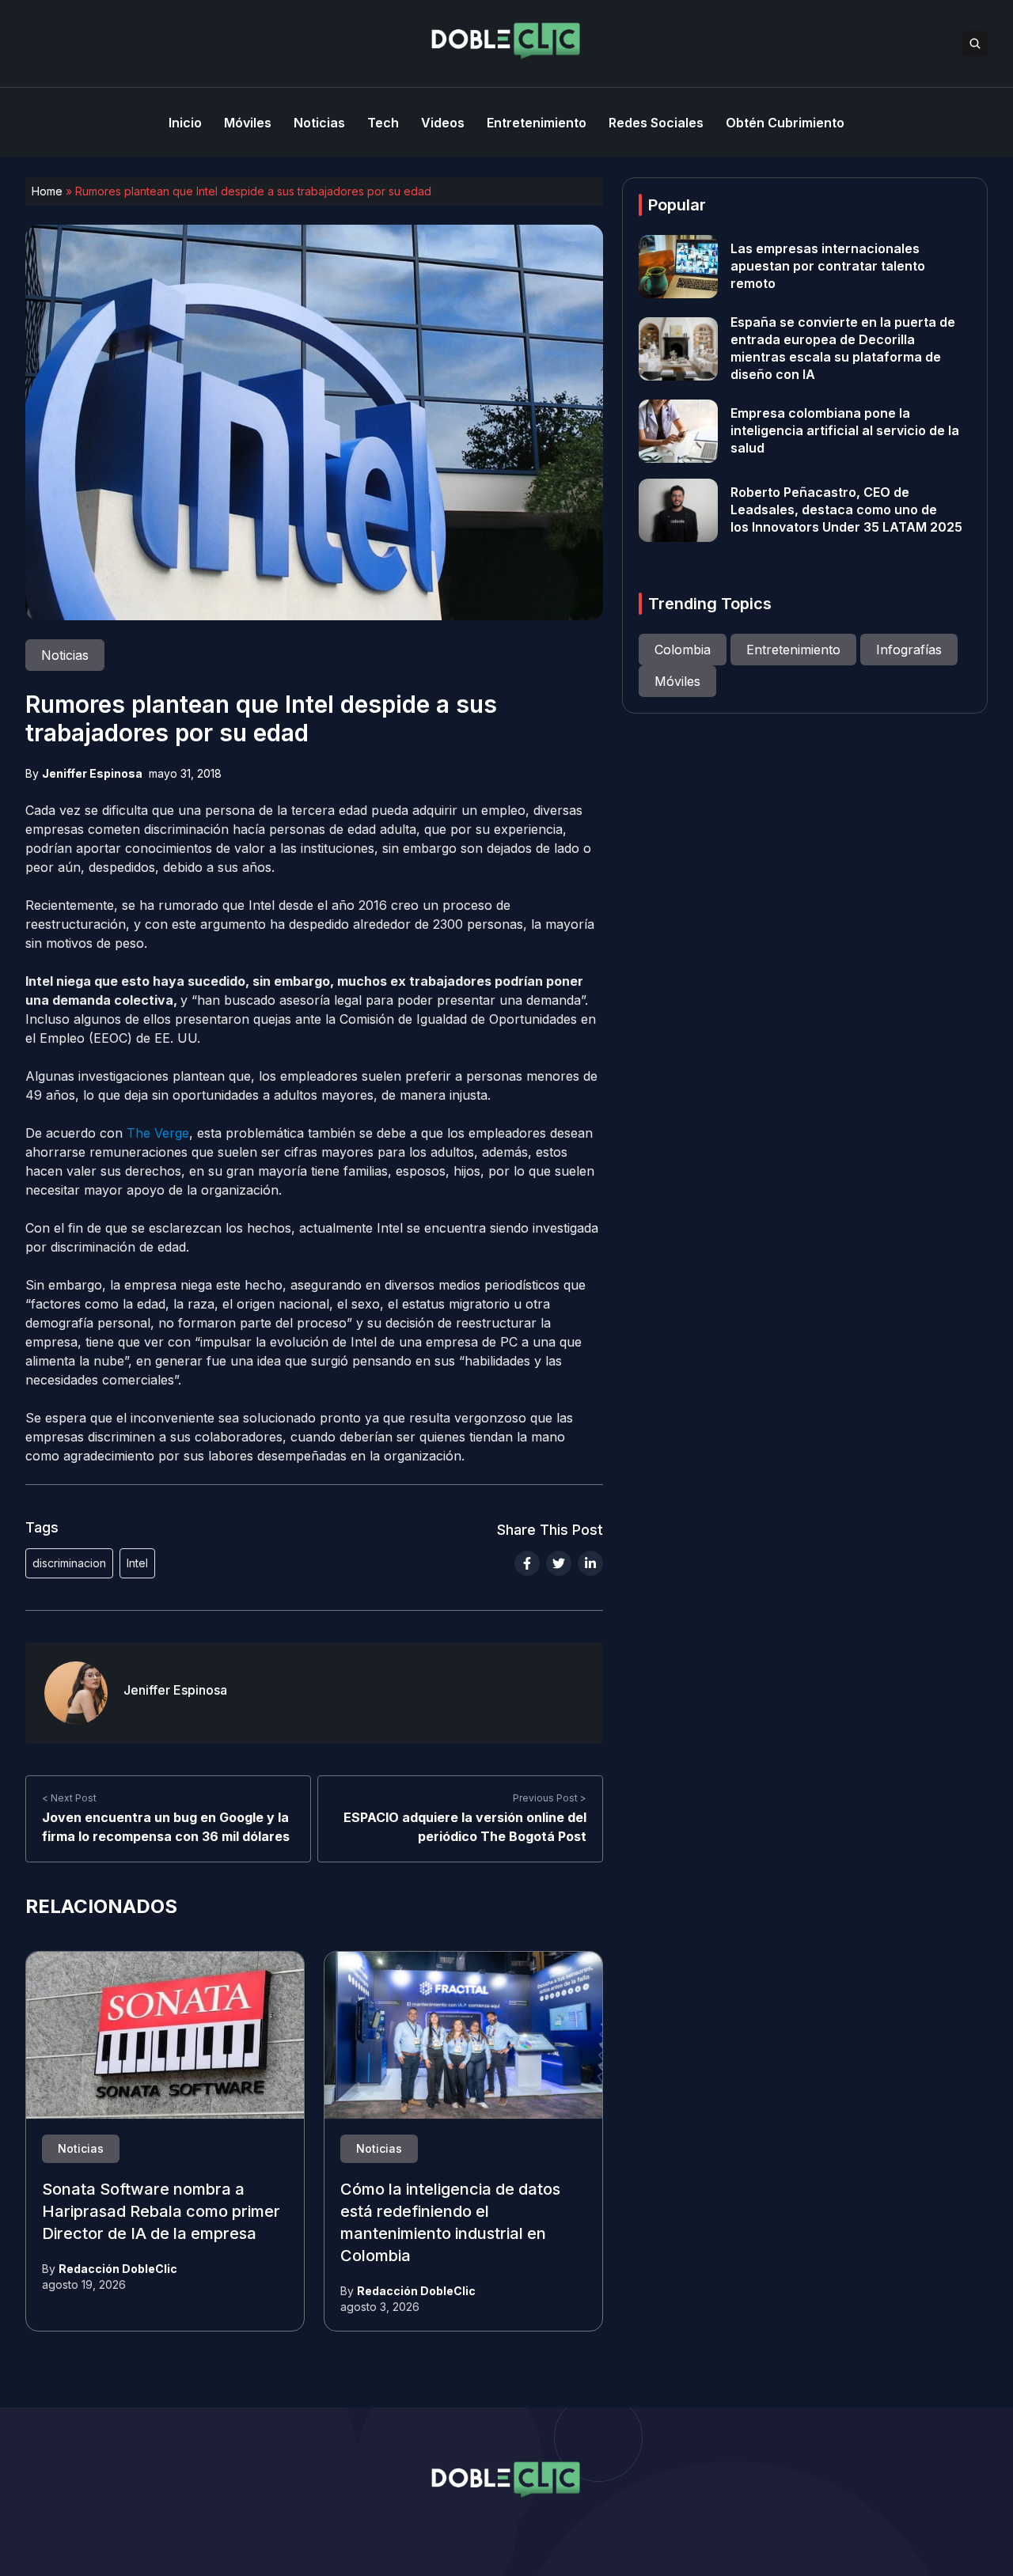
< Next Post (69, 1798)
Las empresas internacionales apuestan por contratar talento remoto (828, 267)
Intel (137, 1563)
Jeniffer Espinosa (92, 773)
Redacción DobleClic (118, 2269)
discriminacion (69, 1563)
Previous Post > (550, 1798)
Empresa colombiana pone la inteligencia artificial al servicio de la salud (845, 431)
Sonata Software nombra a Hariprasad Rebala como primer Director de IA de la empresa (161, 2212)
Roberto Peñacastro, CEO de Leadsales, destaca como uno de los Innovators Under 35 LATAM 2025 (846, 510)
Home (47, 191)
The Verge (158, 1133)
